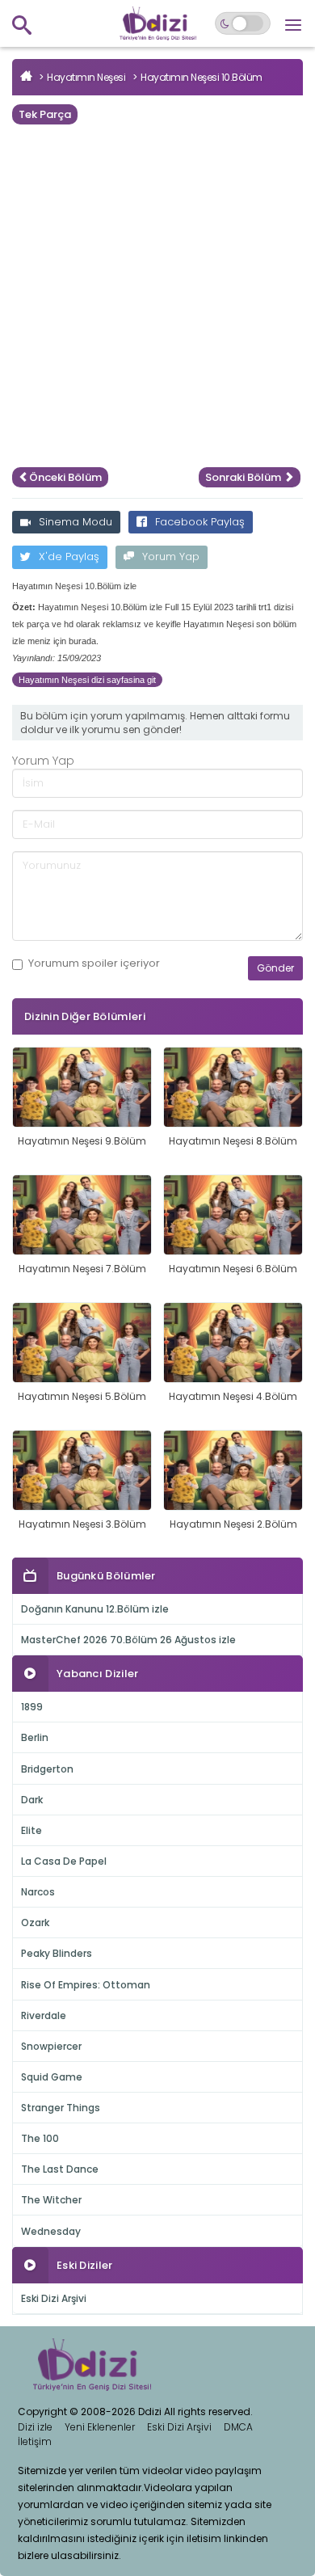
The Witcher (51, 2200)
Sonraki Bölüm (244, 477)
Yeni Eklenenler (100, 2427)
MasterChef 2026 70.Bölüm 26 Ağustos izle (128, 1640)
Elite (31, 1830)
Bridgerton (47, 1769)
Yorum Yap (171, 557)
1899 (32, 1707)
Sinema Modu (76, 522)
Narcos (38, 1892)
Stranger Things (61, 2108)
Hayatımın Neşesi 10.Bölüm (202, 77)
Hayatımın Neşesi (86, 77)
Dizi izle (35, 2427)
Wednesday (51, 2231)
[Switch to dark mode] (243, 23)
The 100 (40, 2138)
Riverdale (44, 2015)
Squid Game (52, 2077)
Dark (32, 1800)
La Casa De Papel (64, 1861)
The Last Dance (60, 2169)
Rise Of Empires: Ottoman (86, 1985)
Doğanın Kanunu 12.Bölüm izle (95, 1609)
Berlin (35, 1737)
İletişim (35, 2441)
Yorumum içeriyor (94, 963)
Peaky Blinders (57, 1953)
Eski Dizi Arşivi (54, 2298)
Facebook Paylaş (200, 522)
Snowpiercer (51, 2046)
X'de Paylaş (69, 557)
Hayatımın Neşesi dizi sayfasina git (87, 680)
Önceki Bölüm (65, 477)
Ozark (35, 1923)
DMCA (238, 2427)
